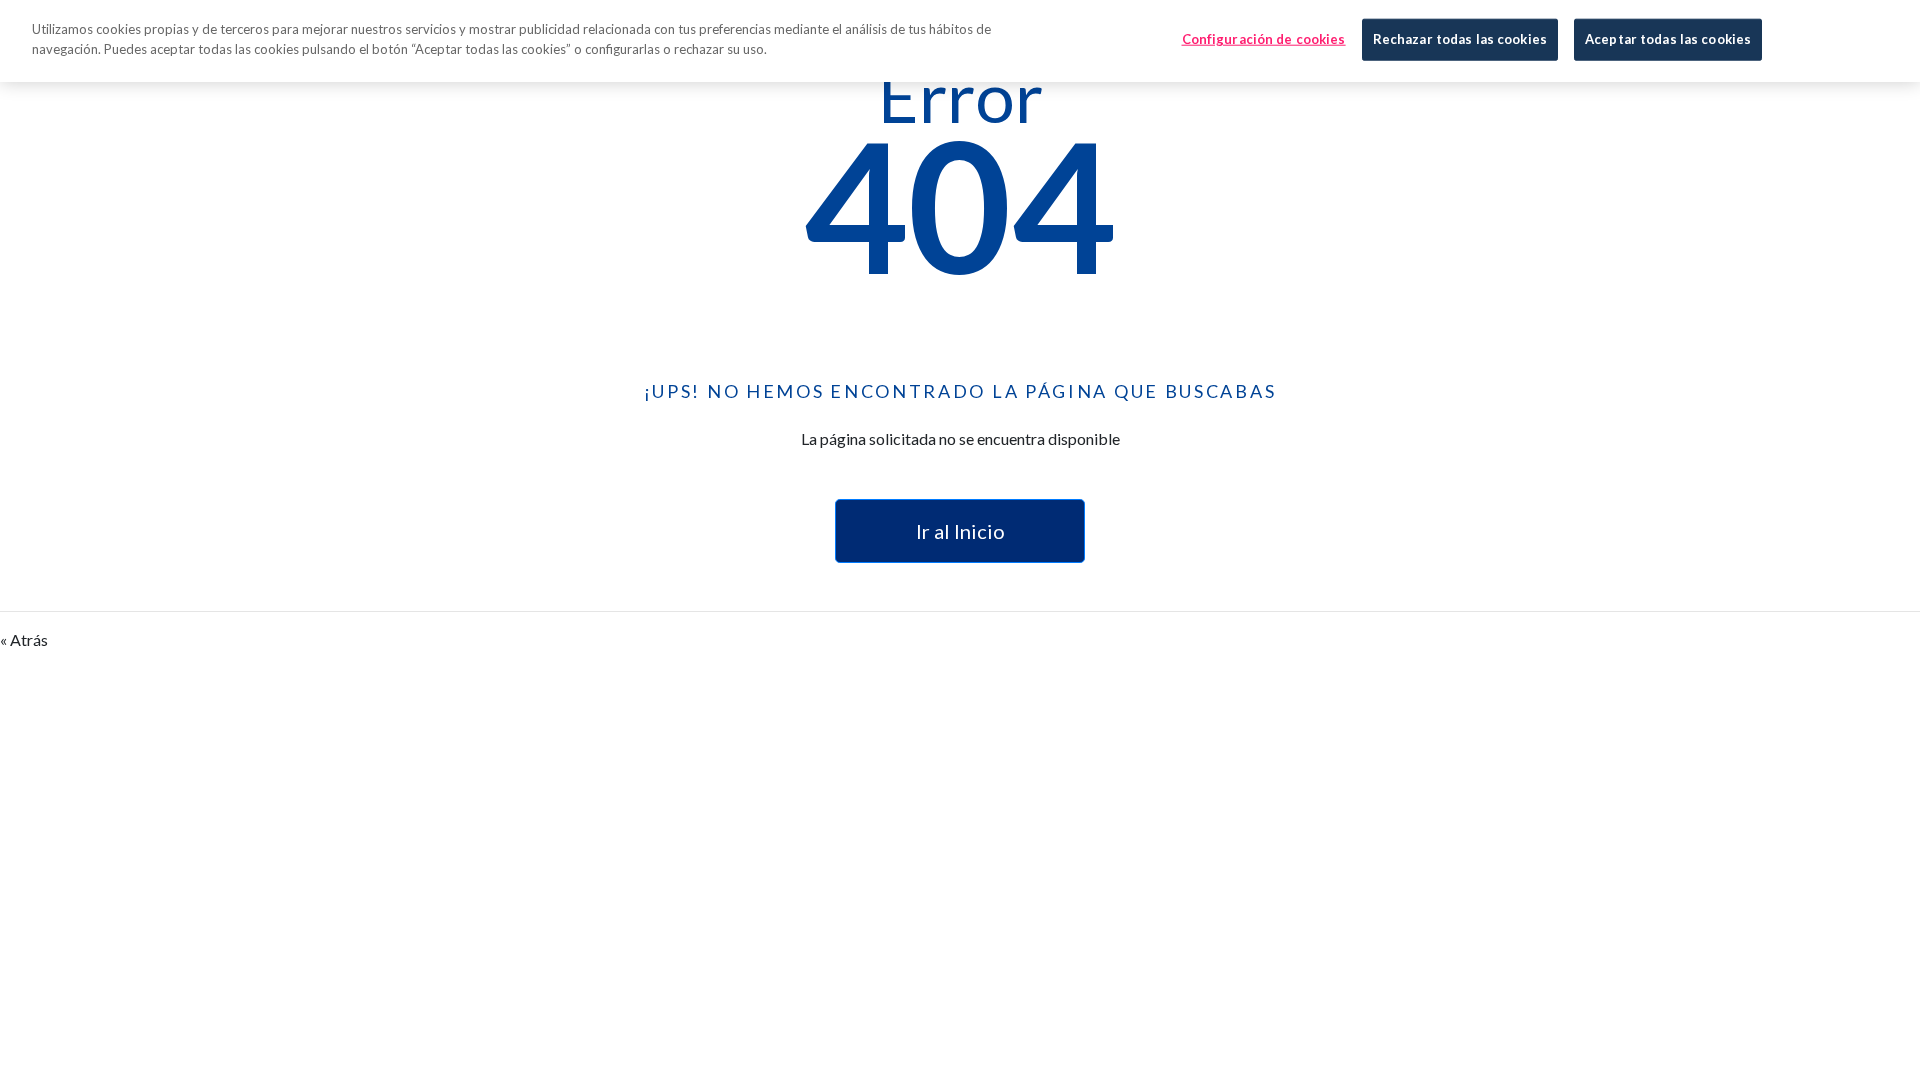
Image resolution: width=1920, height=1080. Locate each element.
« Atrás (24, 639)
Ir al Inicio (960, 531)
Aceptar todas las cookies (1668, 39)
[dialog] (960, 41)
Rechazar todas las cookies (1460, 39)
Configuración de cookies (1264, 39)
